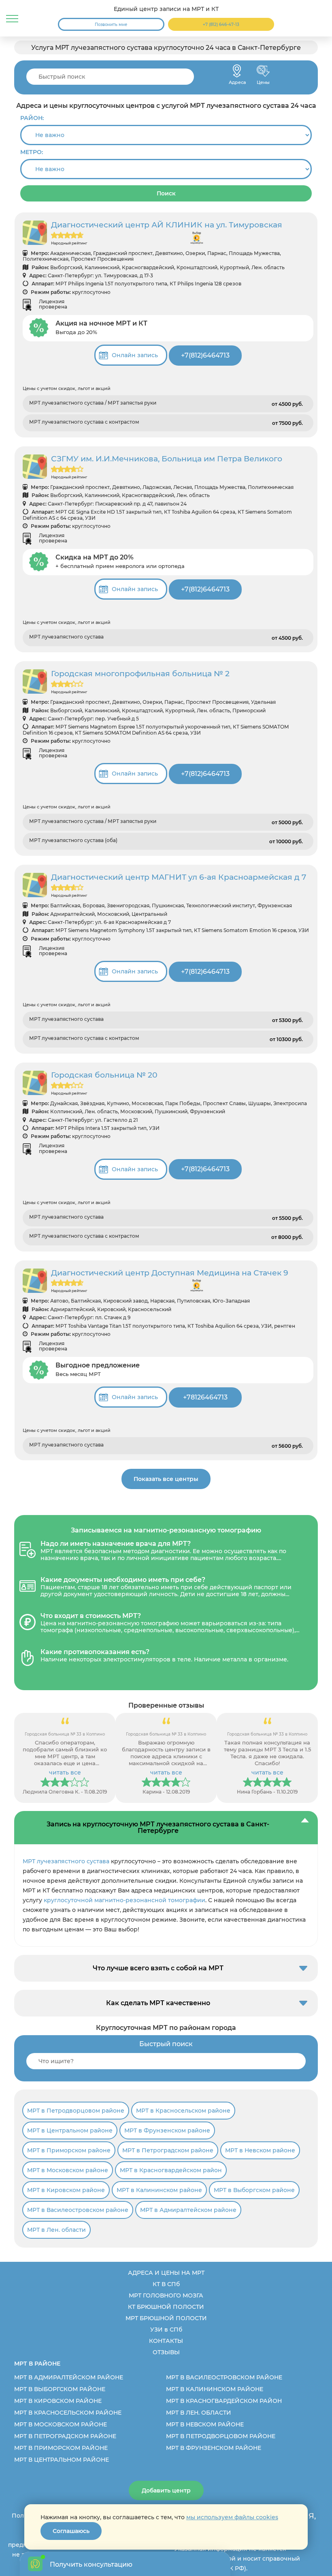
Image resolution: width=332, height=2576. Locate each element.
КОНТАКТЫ (166, 2341)
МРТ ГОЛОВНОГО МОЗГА (166, 2295)
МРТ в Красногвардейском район (171, 2170)
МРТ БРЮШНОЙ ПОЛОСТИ (166, 2318)
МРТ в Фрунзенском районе (167, 2130)
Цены (263, 71)
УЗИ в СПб (166, 2330)
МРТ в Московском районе (68, 2170)
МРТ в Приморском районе (69, 2150)
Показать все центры (166, 1479)
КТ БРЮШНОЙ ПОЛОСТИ (166, 2307)
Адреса (237, 71)
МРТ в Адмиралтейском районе (188, 2210)
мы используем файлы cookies (232, 2517)
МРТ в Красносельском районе (183, 2111)
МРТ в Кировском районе (66, 2190)
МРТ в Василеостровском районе (78, 2210)
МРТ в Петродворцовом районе (76, 2111)
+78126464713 (205, 1397)
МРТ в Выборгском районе (254, 2190)
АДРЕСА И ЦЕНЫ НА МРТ (166, 2273)
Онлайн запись (135, 355)
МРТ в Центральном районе (70, 2130)
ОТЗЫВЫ (166, 2352)
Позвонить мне (111, 25)
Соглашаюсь (71, 2531)
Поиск (166, 193)
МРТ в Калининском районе (159, 2190)
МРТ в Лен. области (56, 2230)
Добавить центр (166, 2490)
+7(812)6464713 (205, 355)
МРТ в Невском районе (260, 2150)
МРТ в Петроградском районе (168, 2150)
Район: (32, 118)
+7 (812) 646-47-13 (221, 25)
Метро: (32, 152)
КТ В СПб (166, 2284)
